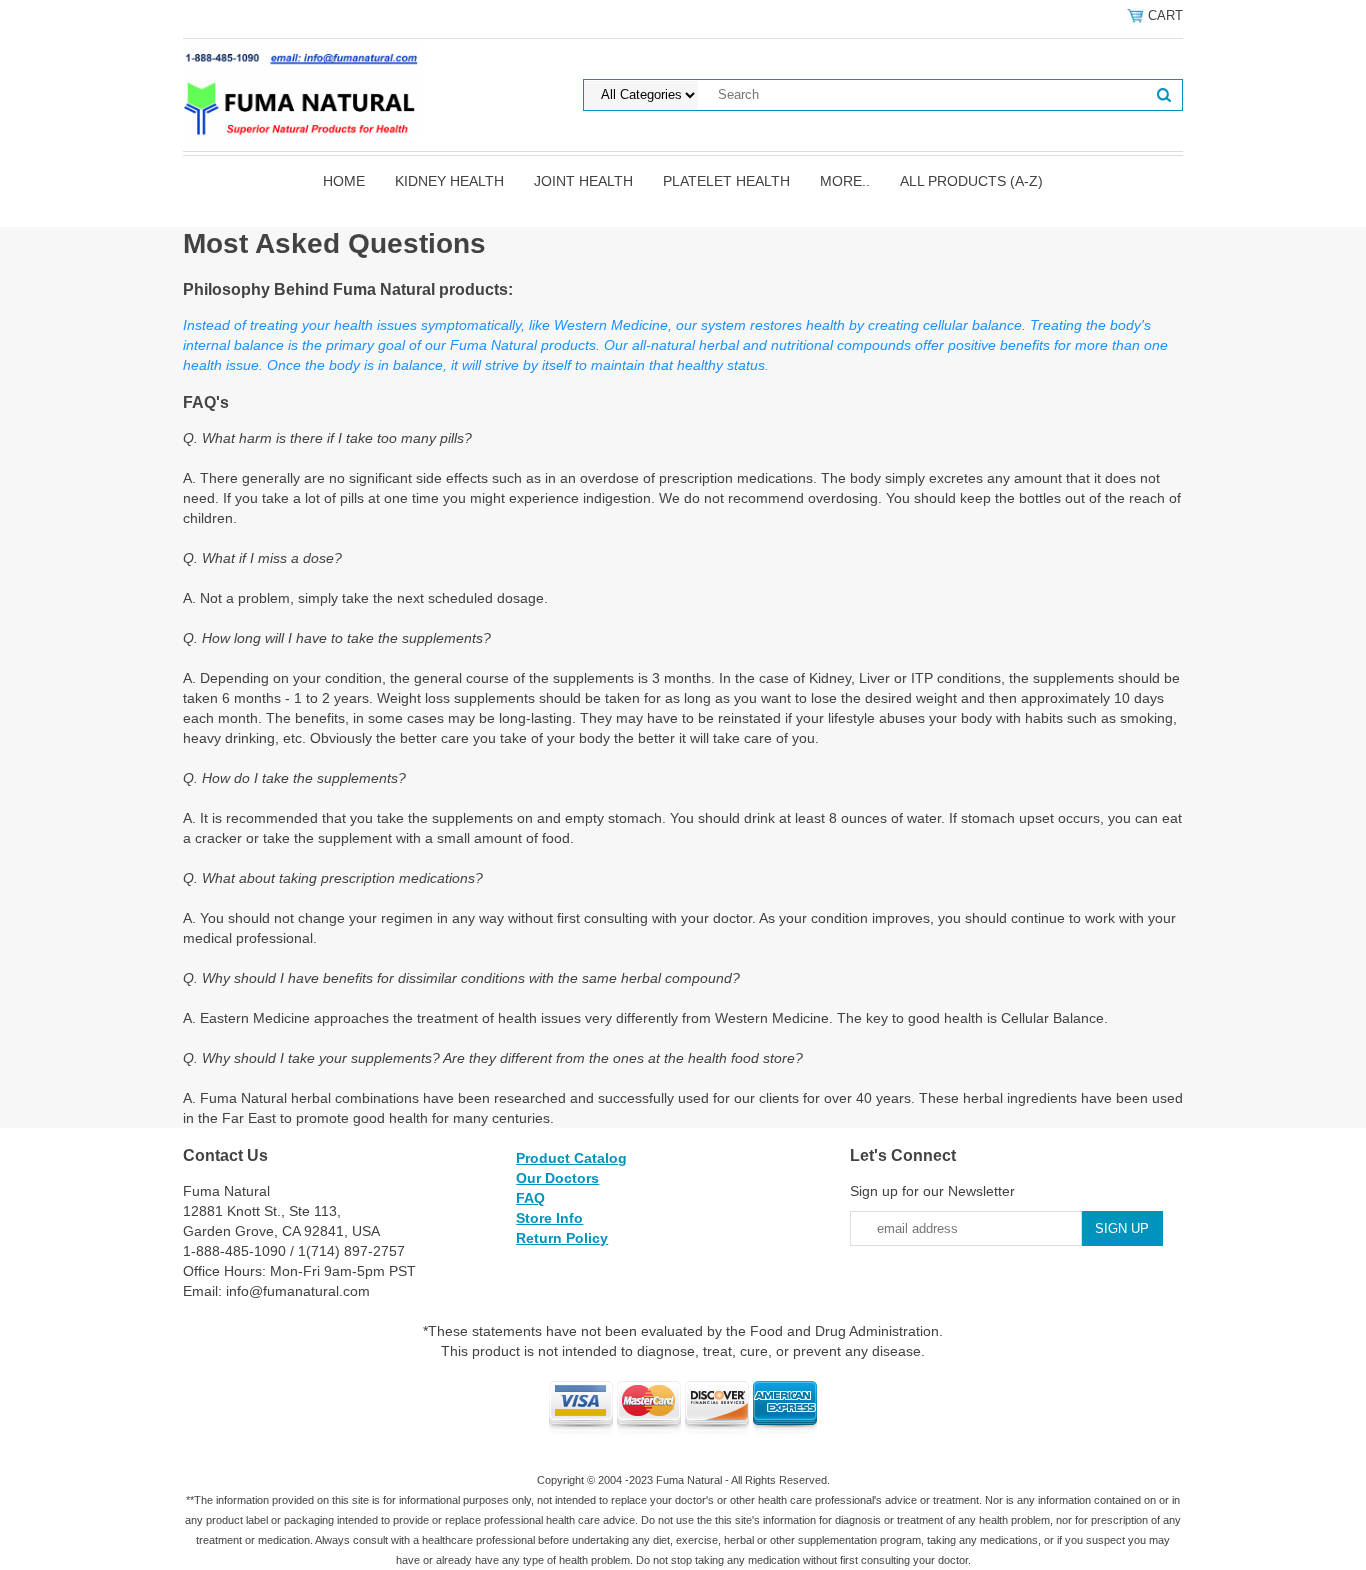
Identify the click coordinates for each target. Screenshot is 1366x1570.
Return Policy (562, 1238)
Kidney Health (449, 181)
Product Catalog (571, 1158)
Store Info (549, 1218)
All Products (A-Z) (971, 181)
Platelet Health (726, 181)
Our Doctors (557, 1178)
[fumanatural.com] (300, 87)
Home (344, 181)
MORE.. (845, 181)
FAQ (530, 1198)
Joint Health (583, 181)
